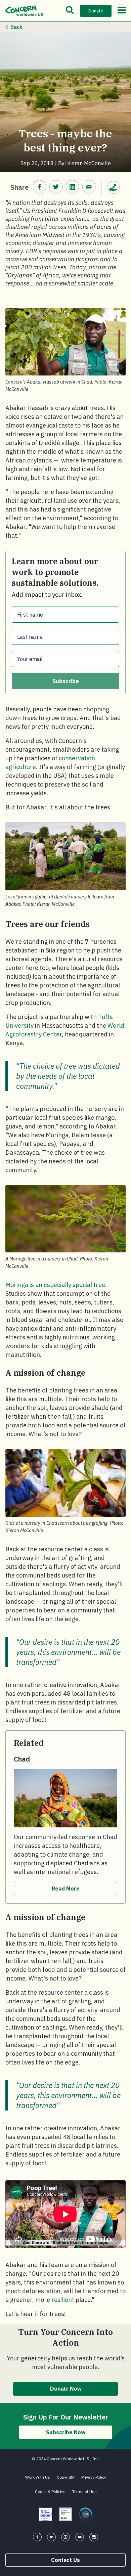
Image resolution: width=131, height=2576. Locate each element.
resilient (63, 2300)
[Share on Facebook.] (39, 187)
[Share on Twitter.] (56, 187)
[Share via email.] (89, 187)
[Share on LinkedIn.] (72, 187)
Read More (66, 1889)
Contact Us (65, 2560)
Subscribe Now (66, 2432)
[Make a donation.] (114, 187)
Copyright (66, 2477)
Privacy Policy (94, 2477)
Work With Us (38, 2477)
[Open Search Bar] (70, 11)
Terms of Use (84, 2492)
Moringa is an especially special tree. (56, 1285)
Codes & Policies (50, 2492)
